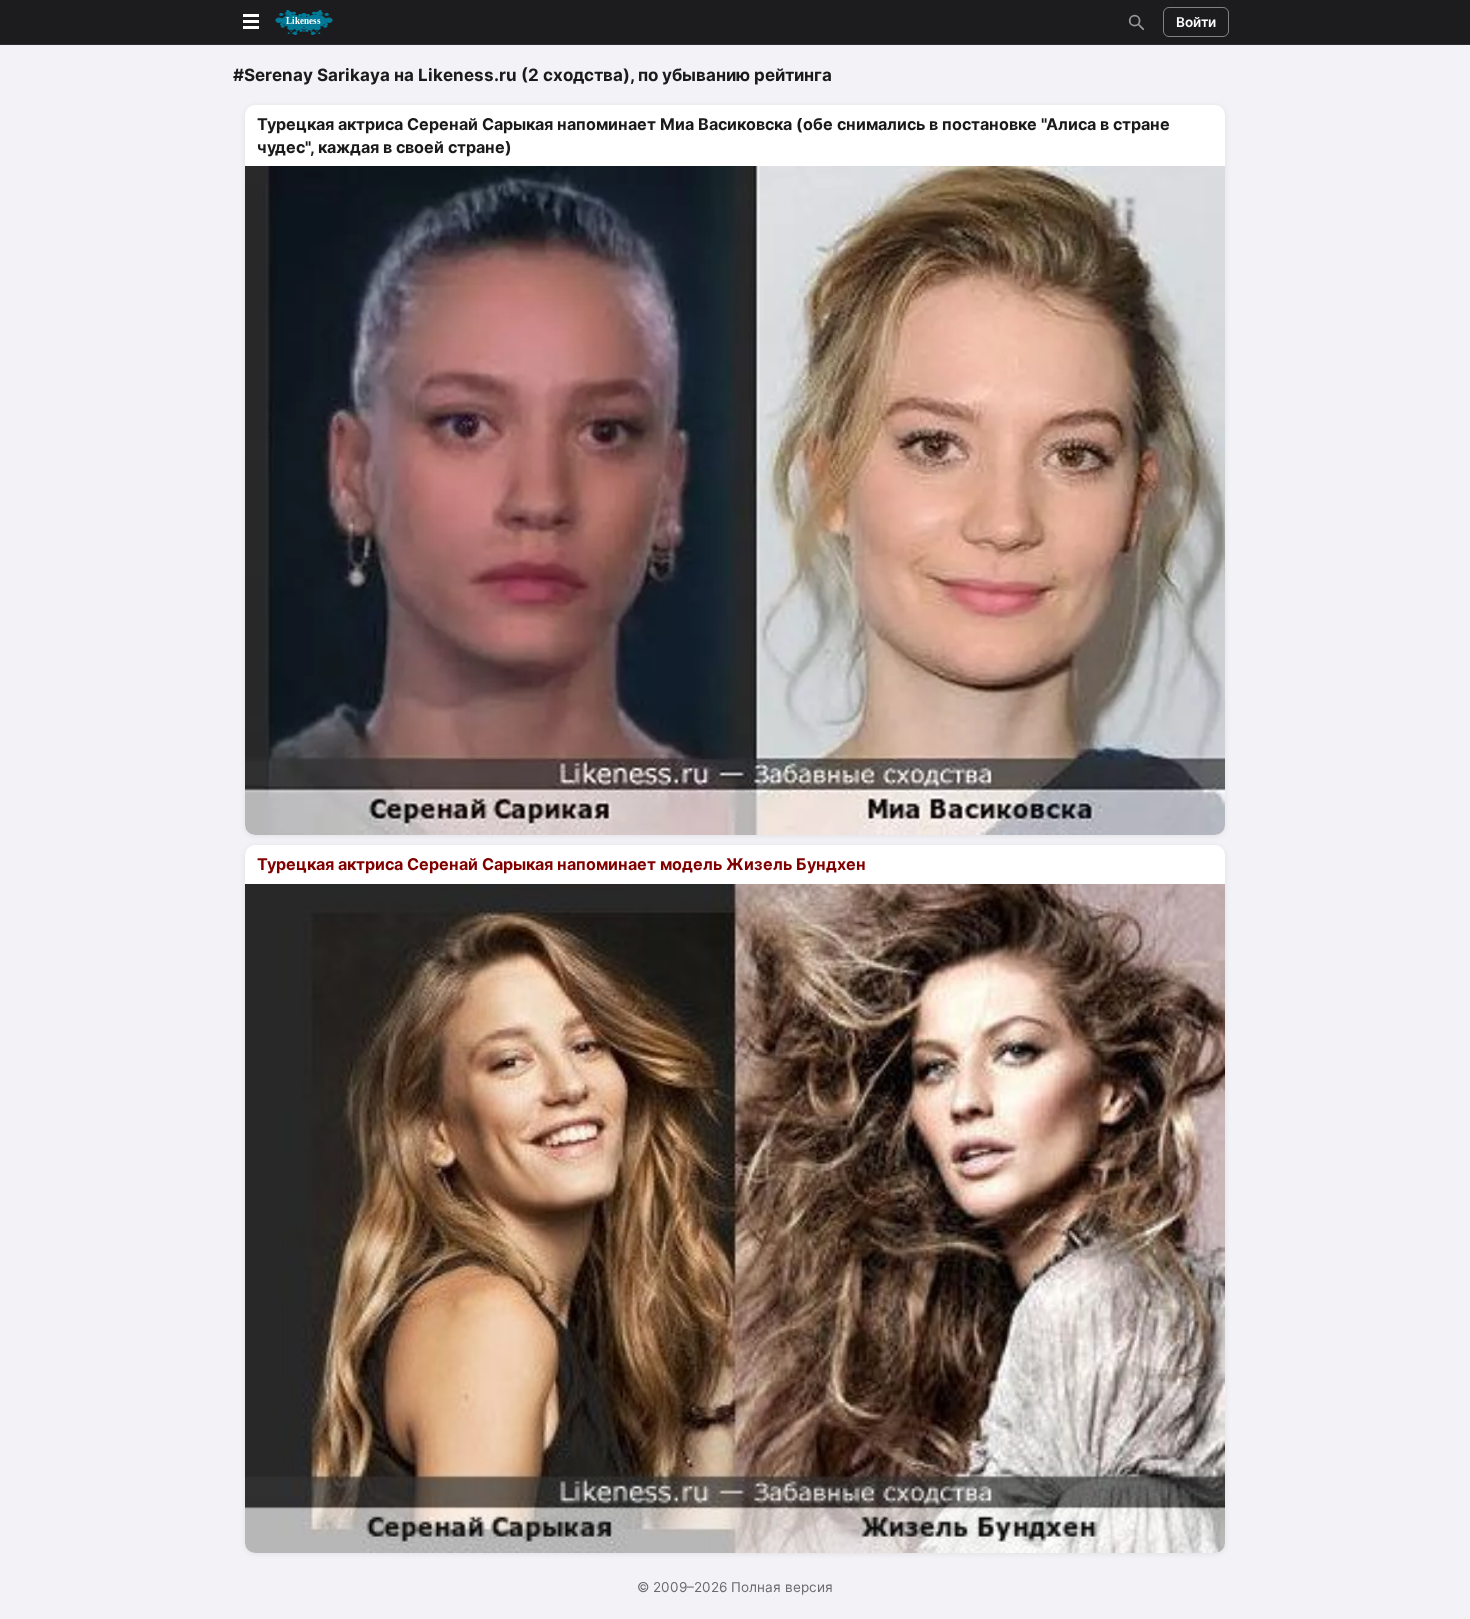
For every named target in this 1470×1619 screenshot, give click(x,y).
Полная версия (782, 1587)
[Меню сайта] (286, 22)
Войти (1196, 22)
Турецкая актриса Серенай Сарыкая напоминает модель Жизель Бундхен (561, 864)
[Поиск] (1134, 22)
